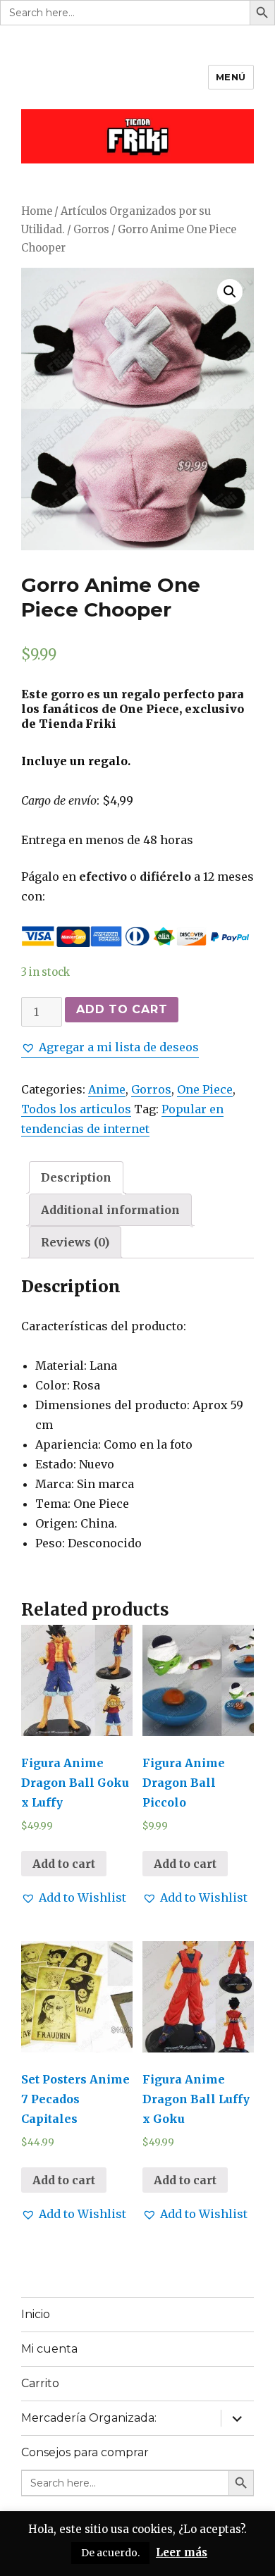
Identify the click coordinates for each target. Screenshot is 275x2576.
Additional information (110, 1210)
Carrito (40, 2383)
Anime (107, 1089)
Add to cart (122, 1009)
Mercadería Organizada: (89, 2418)
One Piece (205, 1089)
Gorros (91, 230)
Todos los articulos (76, 1109)
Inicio (36, 2314)
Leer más (182, 2552)
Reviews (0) (75, 1242)
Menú (231, 77)
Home (37, 211)
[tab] (76, 1177)
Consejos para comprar (85, 2452)
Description (76, 1177)
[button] (110, 1047)
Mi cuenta (49, 2349)
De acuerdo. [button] (110, 2553)
